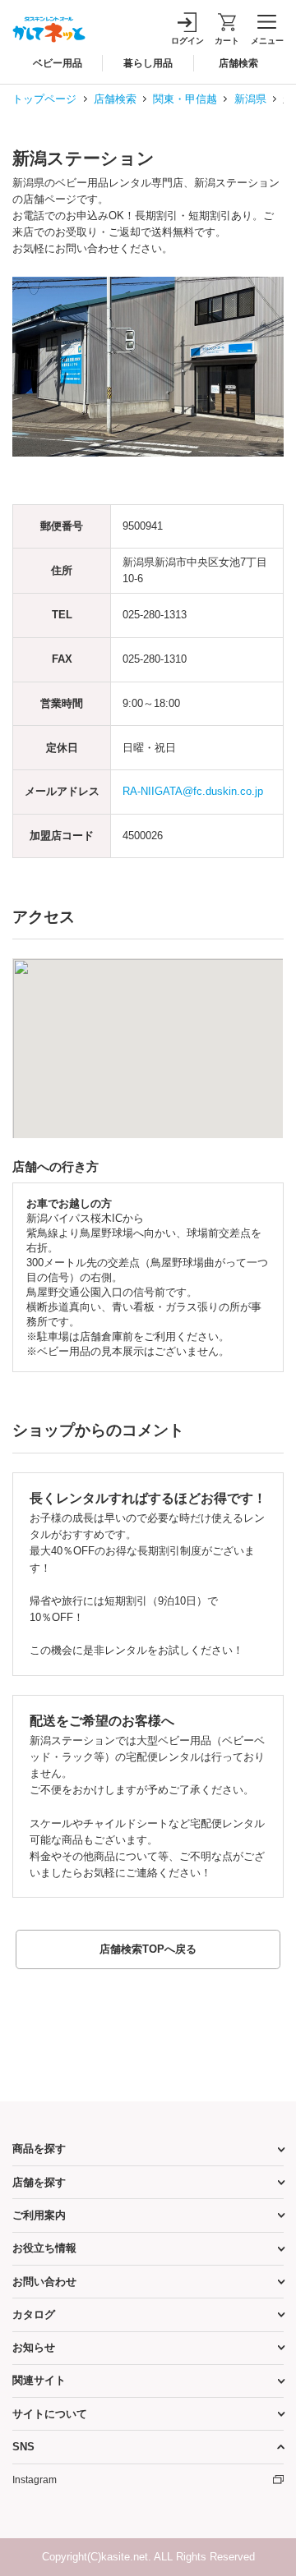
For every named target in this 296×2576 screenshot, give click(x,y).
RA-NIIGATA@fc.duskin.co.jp (193, 791)
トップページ (44, 99)
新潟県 (250, 99)
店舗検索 (115, 99)
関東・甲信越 (185, 99)
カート (227, 41)
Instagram (35, 2480)
